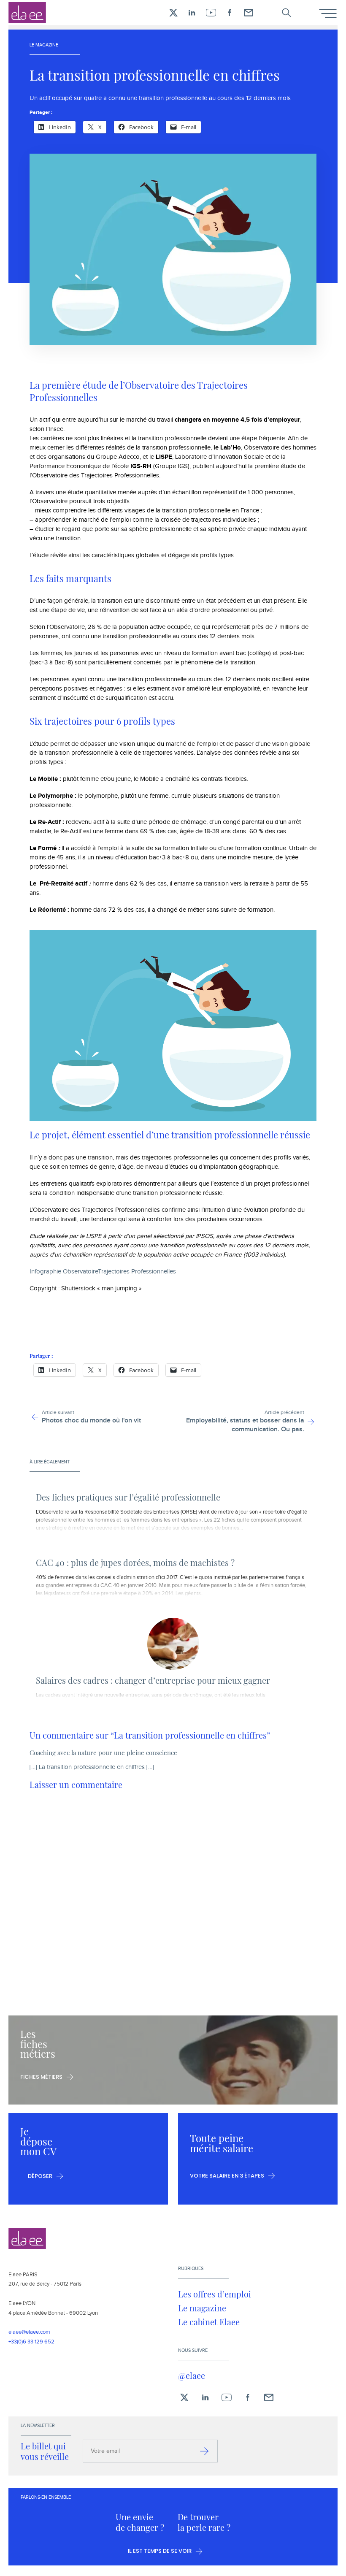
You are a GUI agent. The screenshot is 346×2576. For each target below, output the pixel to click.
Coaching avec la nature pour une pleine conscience (103, 1753)
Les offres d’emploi (215, 2294)
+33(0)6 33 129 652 (31, 2342)
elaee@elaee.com (29, 2332)
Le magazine (202, 2308)
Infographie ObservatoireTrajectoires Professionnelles (103, 1272)
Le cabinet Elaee (209, 2322)
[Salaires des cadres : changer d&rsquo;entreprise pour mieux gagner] (173, 1644)
